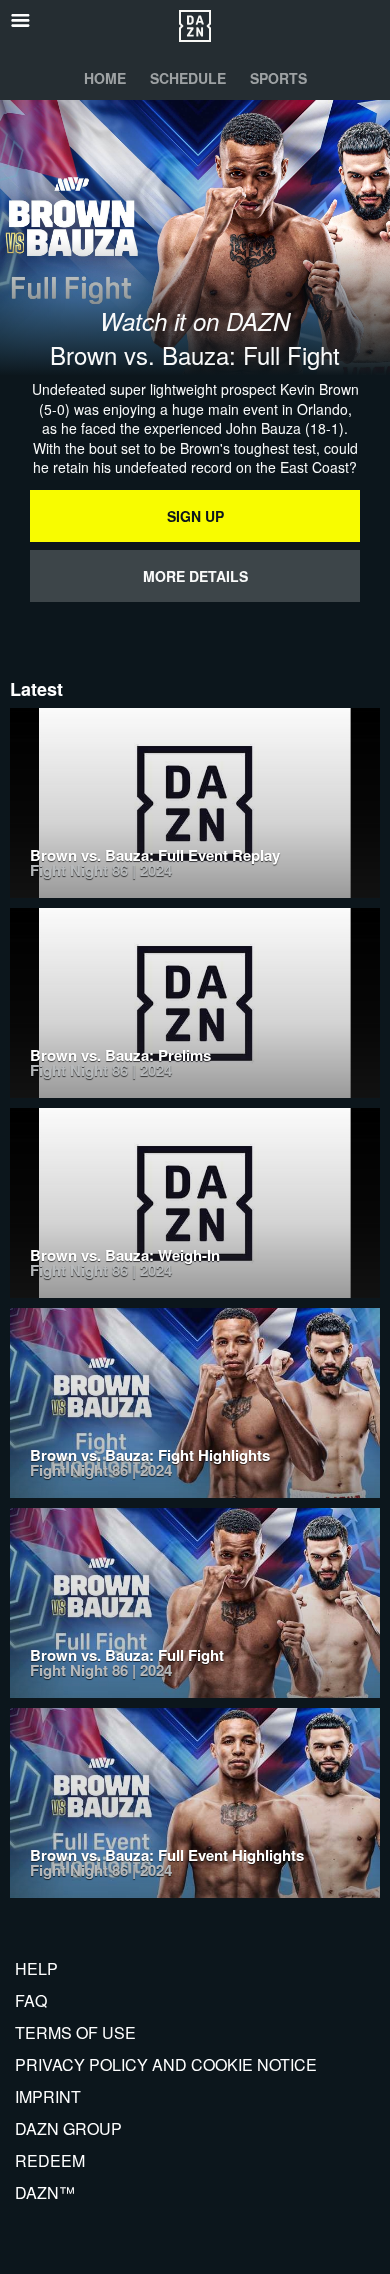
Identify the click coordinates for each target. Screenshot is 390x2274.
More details (195, 576)
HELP (36, 1968)
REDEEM (50, 2160)
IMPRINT (48, 2096)
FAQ (31, 2000)
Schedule (188, 78)
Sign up (195, 516)
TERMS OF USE (75, 2032)
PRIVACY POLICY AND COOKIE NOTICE (166, 2064)
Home (105, 78)
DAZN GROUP (68, 2128)
